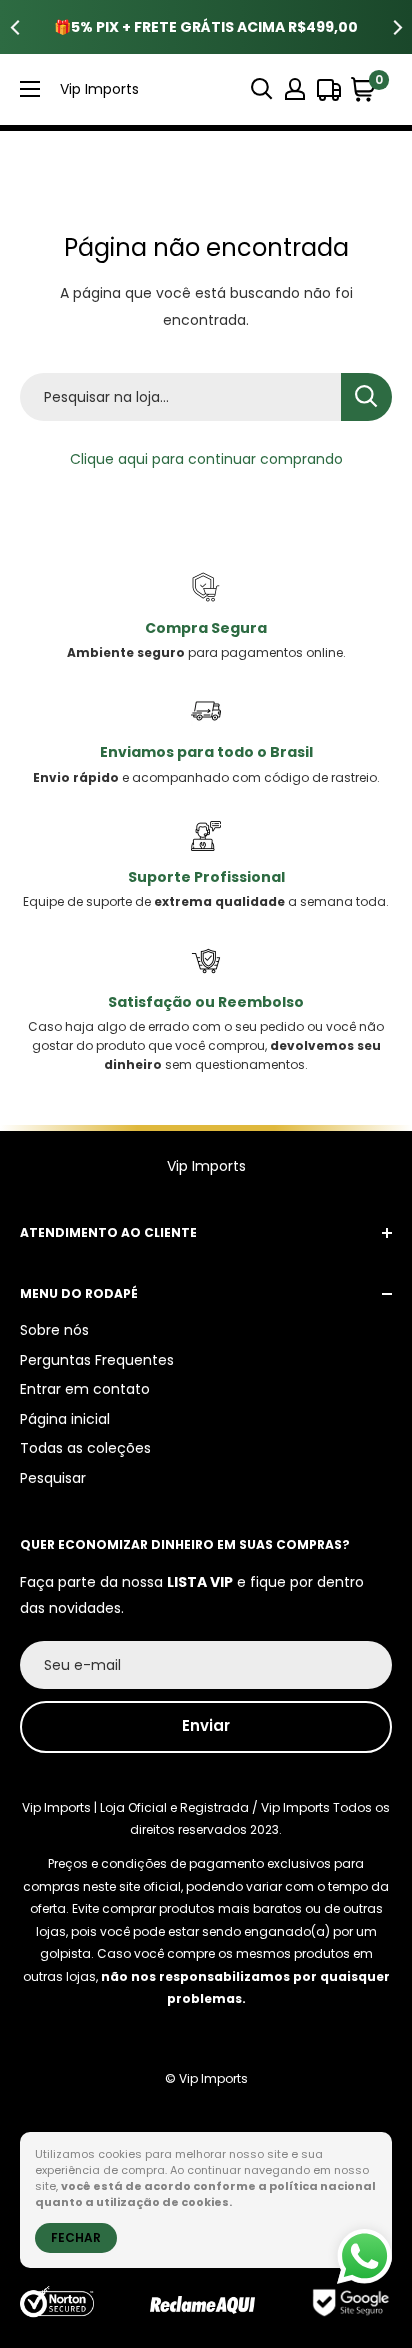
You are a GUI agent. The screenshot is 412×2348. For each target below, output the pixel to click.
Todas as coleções (85, 1448)
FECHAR (76, 2237)
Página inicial (65, 1419)
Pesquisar (53, 1478)
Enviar (206, 1725)
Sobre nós (54, 1330)
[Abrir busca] (262, 89)
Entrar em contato (85, 1389)
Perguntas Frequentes (97, 1360)
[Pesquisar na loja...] (366, 397)
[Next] (397, 27)
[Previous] (15, 27)
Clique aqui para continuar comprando (206, 459)
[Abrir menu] (30, 89)
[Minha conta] (295, 89)
